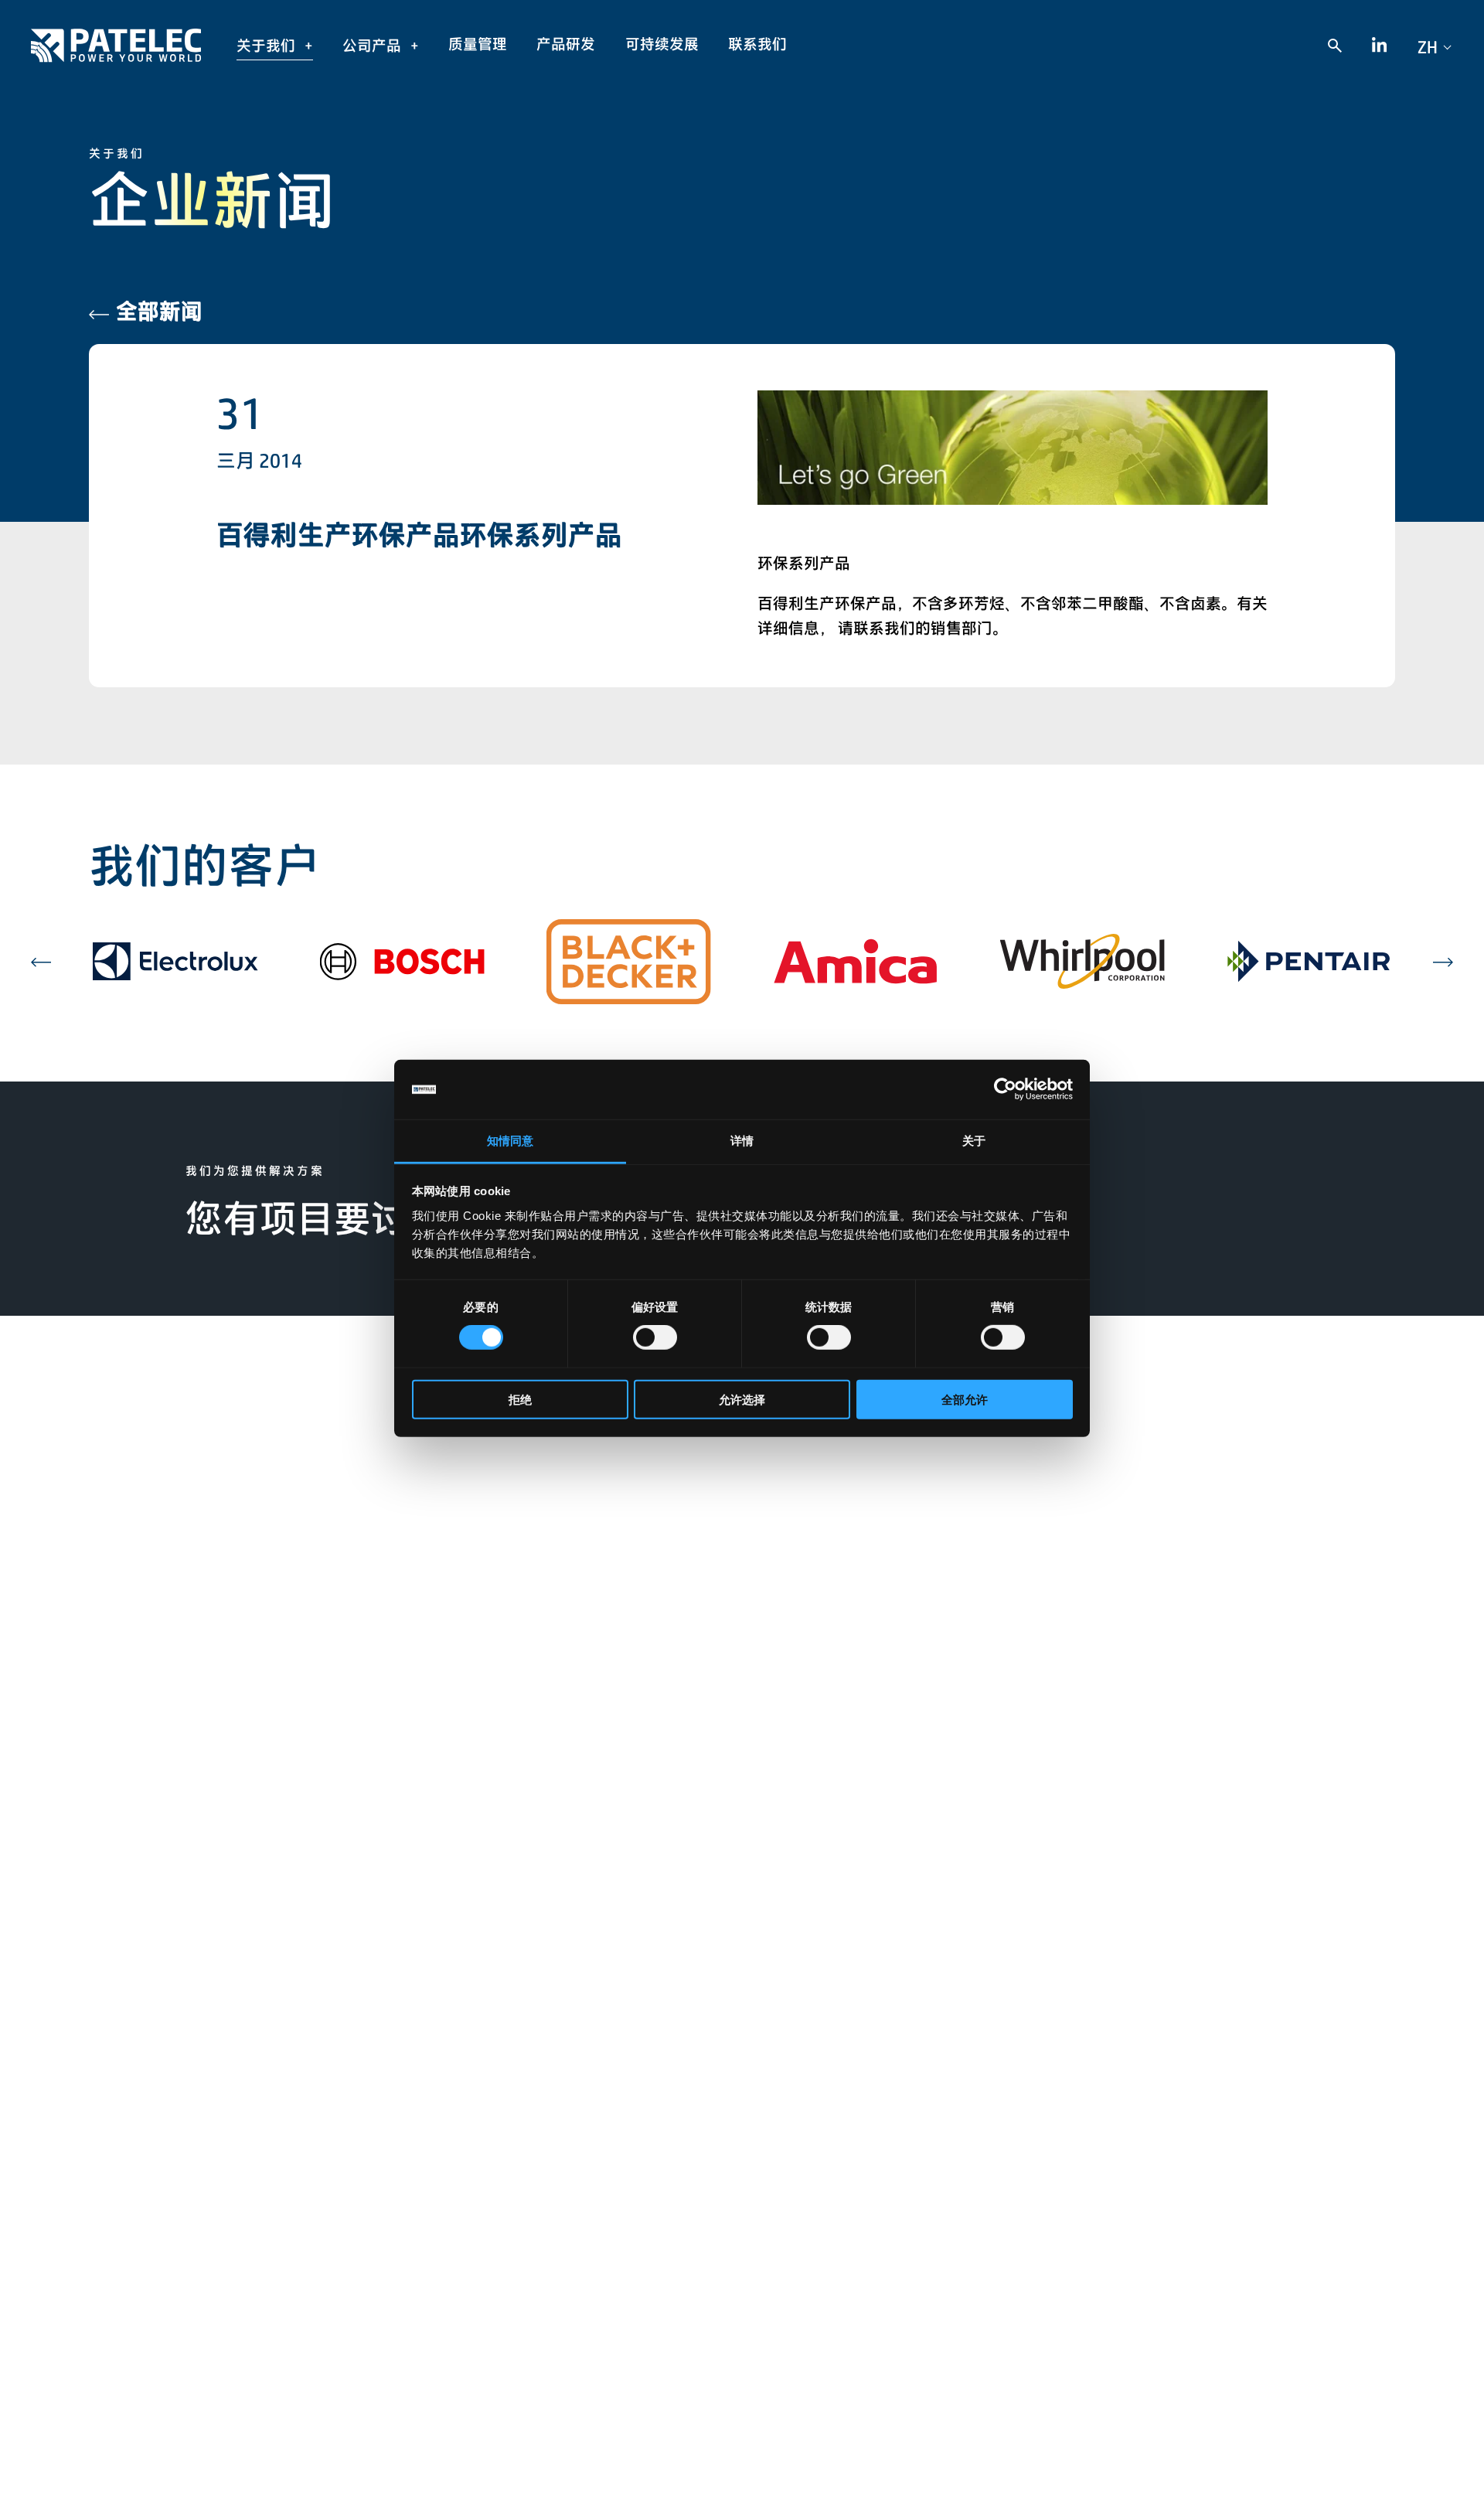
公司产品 (373, 46)
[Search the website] (1334, 45)
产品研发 (566, 44)
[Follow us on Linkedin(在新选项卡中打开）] (1380, 46)
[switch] (655, 1337)
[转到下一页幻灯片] (1443, 961)
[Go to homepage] (116, 45)
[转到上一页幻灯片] (41, 961)
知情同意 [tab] (510, 1141)
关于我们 (267, 46)
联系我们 (757, 44)
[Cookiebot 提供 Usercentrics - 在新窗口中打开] (1005, 1089)
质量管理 (478, 44)
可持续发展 (662, 44)
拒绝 (520, 1399)
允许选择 (742, 1399)
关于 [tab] (974, 1141)
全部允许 (965, 1399)
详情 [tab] (742, 1141)
